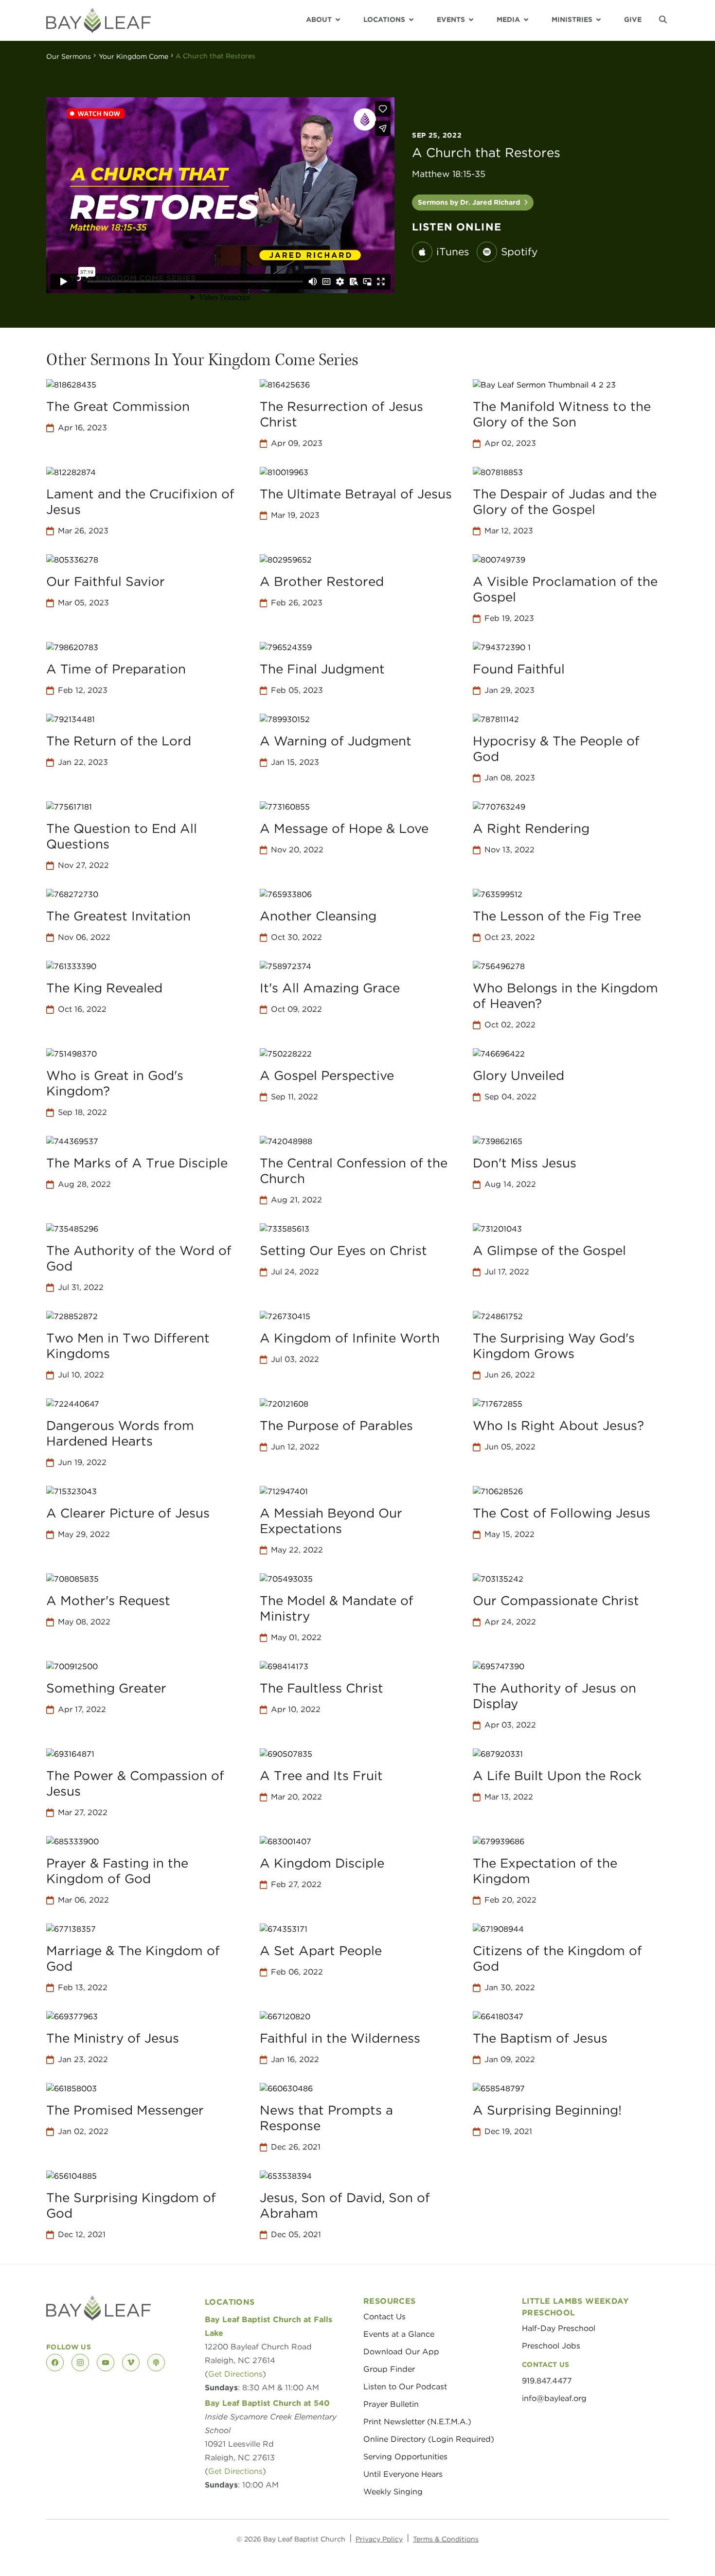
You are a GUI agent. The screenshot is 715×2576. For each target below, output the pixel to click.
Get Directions (235, 2374)
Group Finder (389, 2369)
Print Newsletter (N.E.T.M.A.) (417, 2422)
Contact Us (384, 2317)
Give (633, 19)
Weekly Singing (393, 2492)
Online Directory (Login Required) (429, 2439)
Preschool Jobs (551, 2346)
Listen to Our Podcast (405, 2387)
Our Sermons (69, 56)
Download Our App (401, 2352)
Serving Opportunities (405, 2457)
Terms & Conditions (446, 2539)
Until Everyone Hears (403, 2474)
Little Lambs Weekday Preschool (575, 2307)
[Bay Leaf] (98, 20)
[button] (663, 19)
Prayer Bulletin (391, 2404)
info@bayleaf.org (554, 2398)
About (319, 19)
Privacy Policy (379, 2539)
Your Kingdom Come (134, 56)
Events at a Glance (399, 2334)
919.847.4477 (547, 2381)
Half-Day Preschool (559, 2328)
